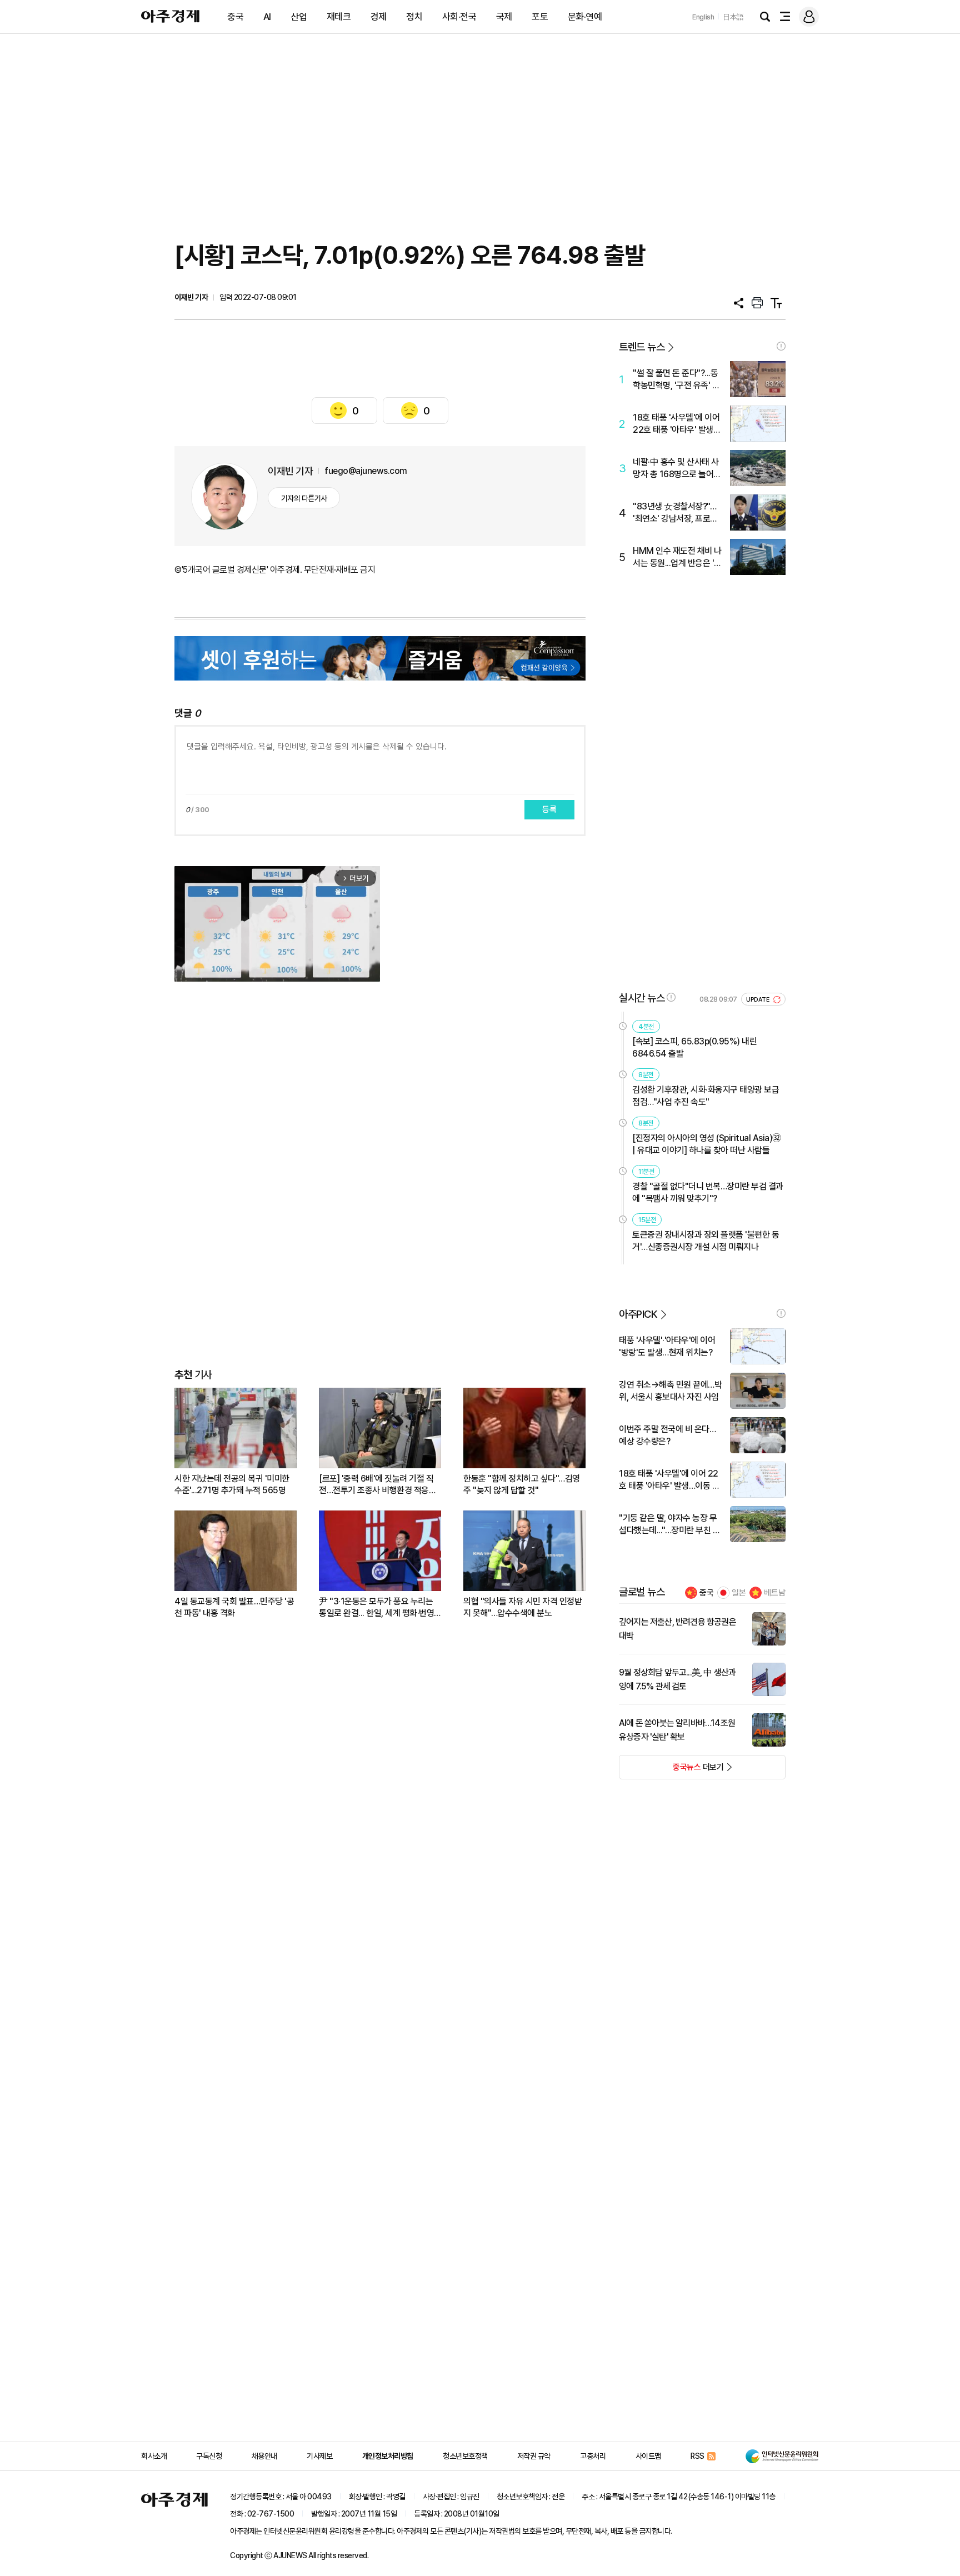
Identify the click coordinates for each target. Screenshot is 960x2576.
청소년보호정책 (465, 2456)
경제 (379, 17)
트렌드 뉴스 (642, 347)
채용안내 (264, 2456)
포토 (540, 17)
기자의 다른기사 (304, 498)
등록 (549, 809)
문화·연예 (585, 17)
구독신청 (209, 2456)
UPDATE (759, 1000)
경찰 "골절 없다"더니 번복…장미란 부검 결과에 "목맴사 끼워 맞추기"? (708, 1192)
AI (267, 17)
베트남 (775, 1593)
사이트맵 (648, 2456)
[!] (781, 346)
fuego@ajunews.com (366, 471)
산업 (299, 17)
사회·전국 (459, 17)
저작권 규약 (534, 2456)
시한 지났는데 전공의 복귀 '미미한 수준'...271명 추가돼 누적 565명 (232, 1484)
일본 (739, 1593)
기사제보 (319, 2456)
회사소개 (154, 2456)
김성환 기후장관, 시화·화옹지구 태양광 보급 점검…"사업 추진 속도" (706, 1096)
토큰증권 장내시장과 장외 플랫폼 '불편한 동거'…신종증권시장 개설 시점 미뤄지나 (706, 1241)
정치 (414, 17)
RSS (697, 2456)
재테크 (339, 17)
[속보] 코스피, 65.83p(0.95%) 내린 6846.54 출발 (694, 1047)
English (703, 17)
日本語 (733, 17)
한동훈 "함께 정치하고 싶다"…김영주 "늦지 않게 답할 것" (522, 1484)
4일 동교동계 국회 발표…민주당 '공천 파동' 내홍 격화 (234, 1607)
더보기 (671, 1770)
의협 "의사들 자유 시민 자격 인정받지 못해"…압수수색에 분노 (522, 1607)
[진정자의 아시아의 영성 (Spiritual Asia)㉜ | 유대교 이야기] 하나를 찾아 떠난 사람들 (707, 1144)
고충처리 (593, 2456)
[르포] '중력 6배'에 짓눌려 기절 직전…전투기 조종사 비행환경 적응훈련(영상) (377, 1485)
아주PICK (638, 1314)
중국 (235, 17)
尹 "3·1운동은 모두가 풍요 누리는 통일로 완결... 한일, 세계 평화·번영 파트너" (376, 1607)
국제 (504, 17)
